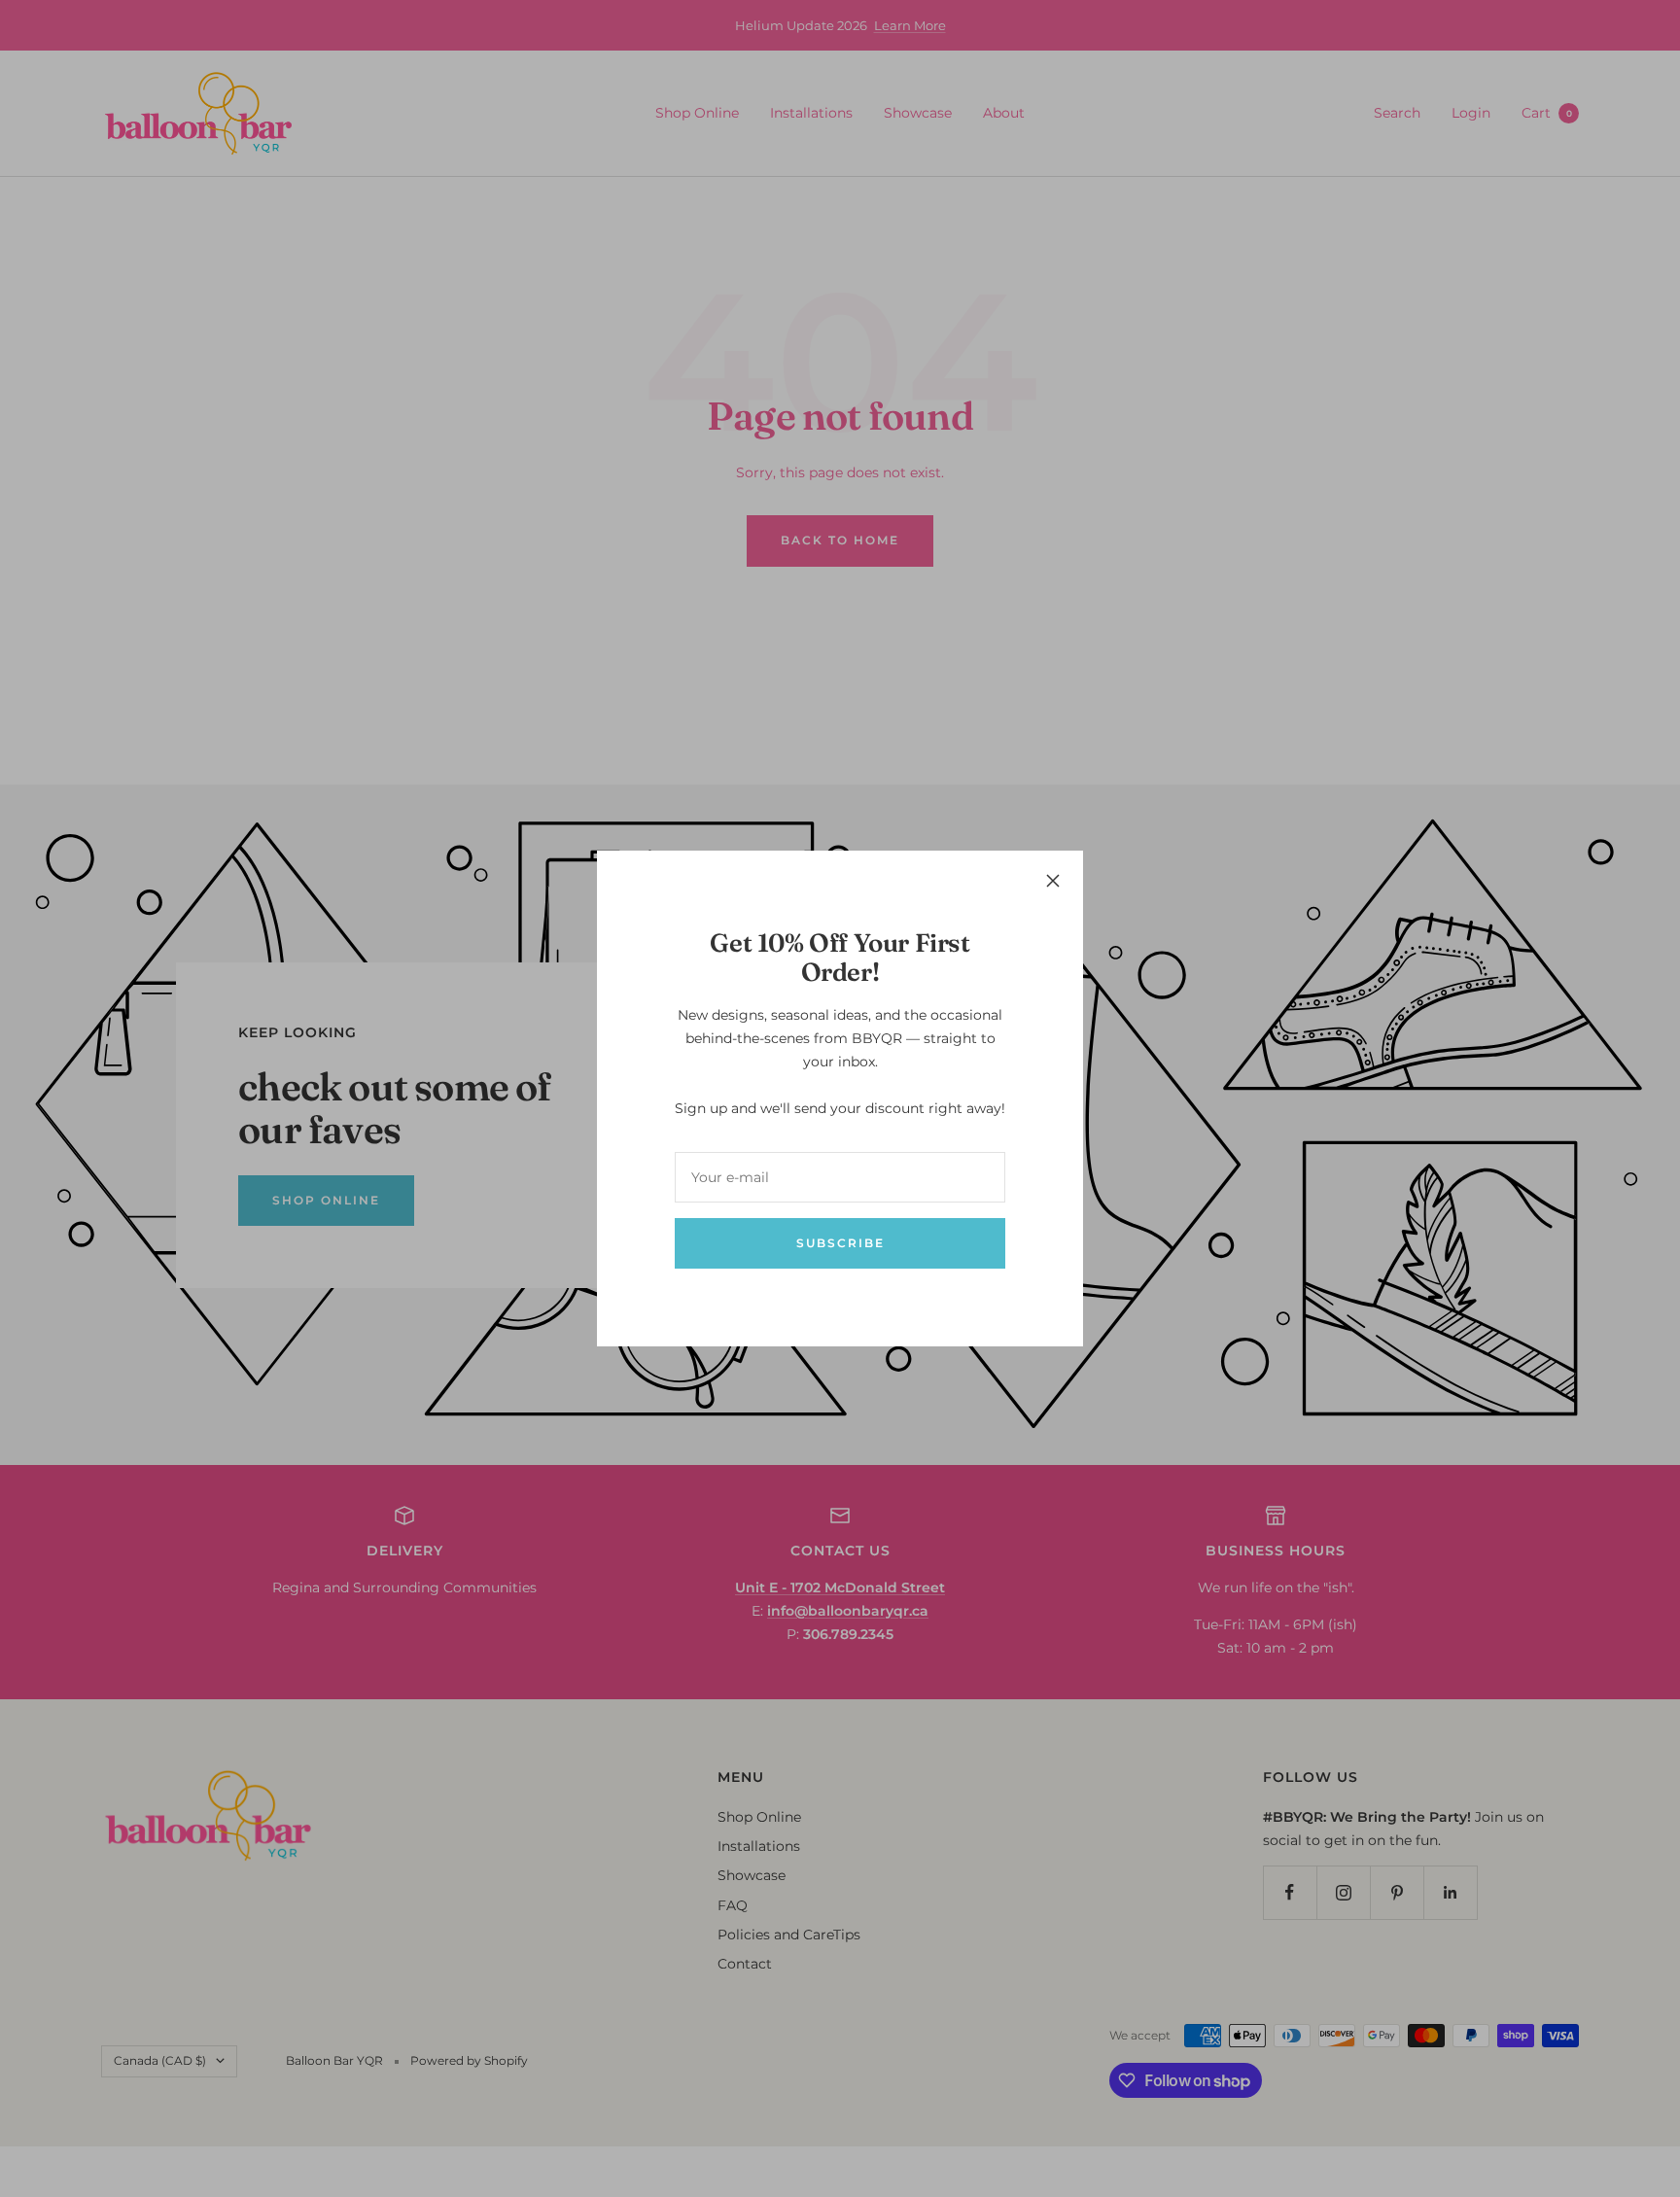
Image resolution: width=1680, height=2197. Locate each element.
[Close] (1053, 881)
